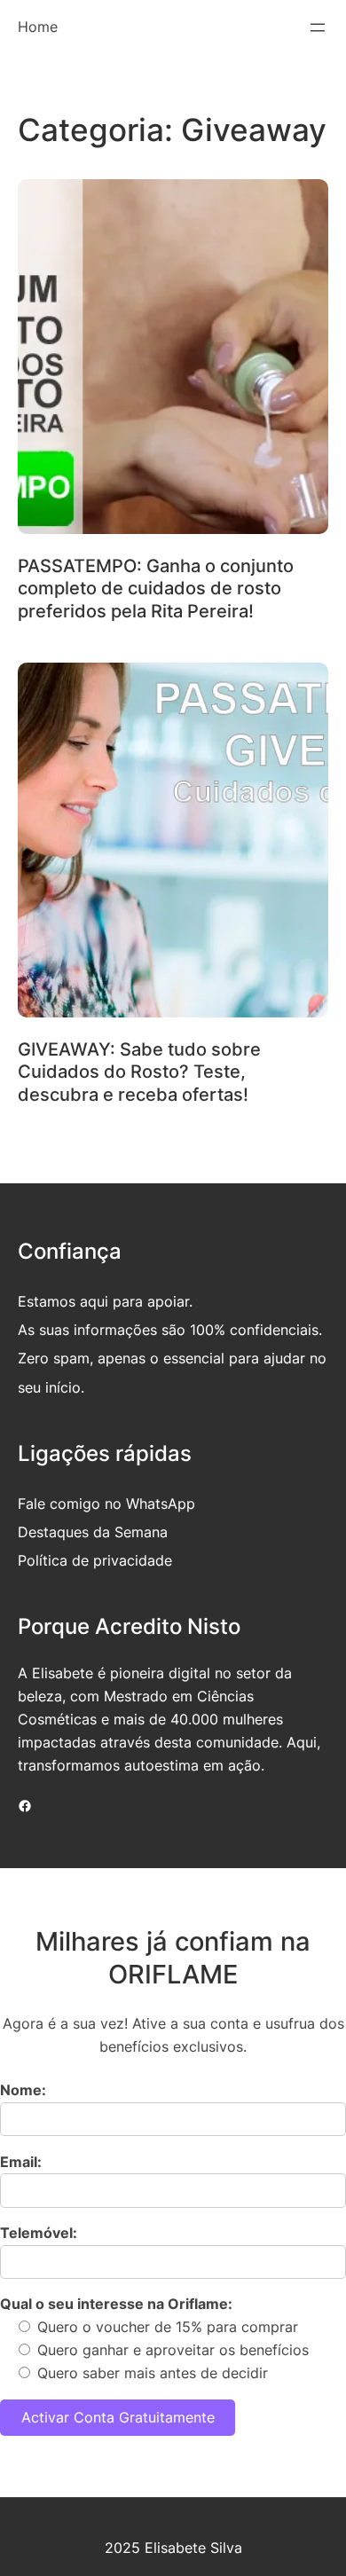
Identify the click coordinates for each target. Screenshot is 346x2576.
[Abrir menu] (318, 27)
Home (38, 27)
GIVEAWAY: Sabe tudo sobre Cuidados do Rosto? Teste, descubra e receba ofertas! (139, 1072)
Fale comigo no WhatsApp (106, 1504)
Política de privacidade (95, 1560)
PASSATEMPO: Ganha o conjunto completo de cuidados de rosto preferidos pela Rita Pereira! (156, 589)
